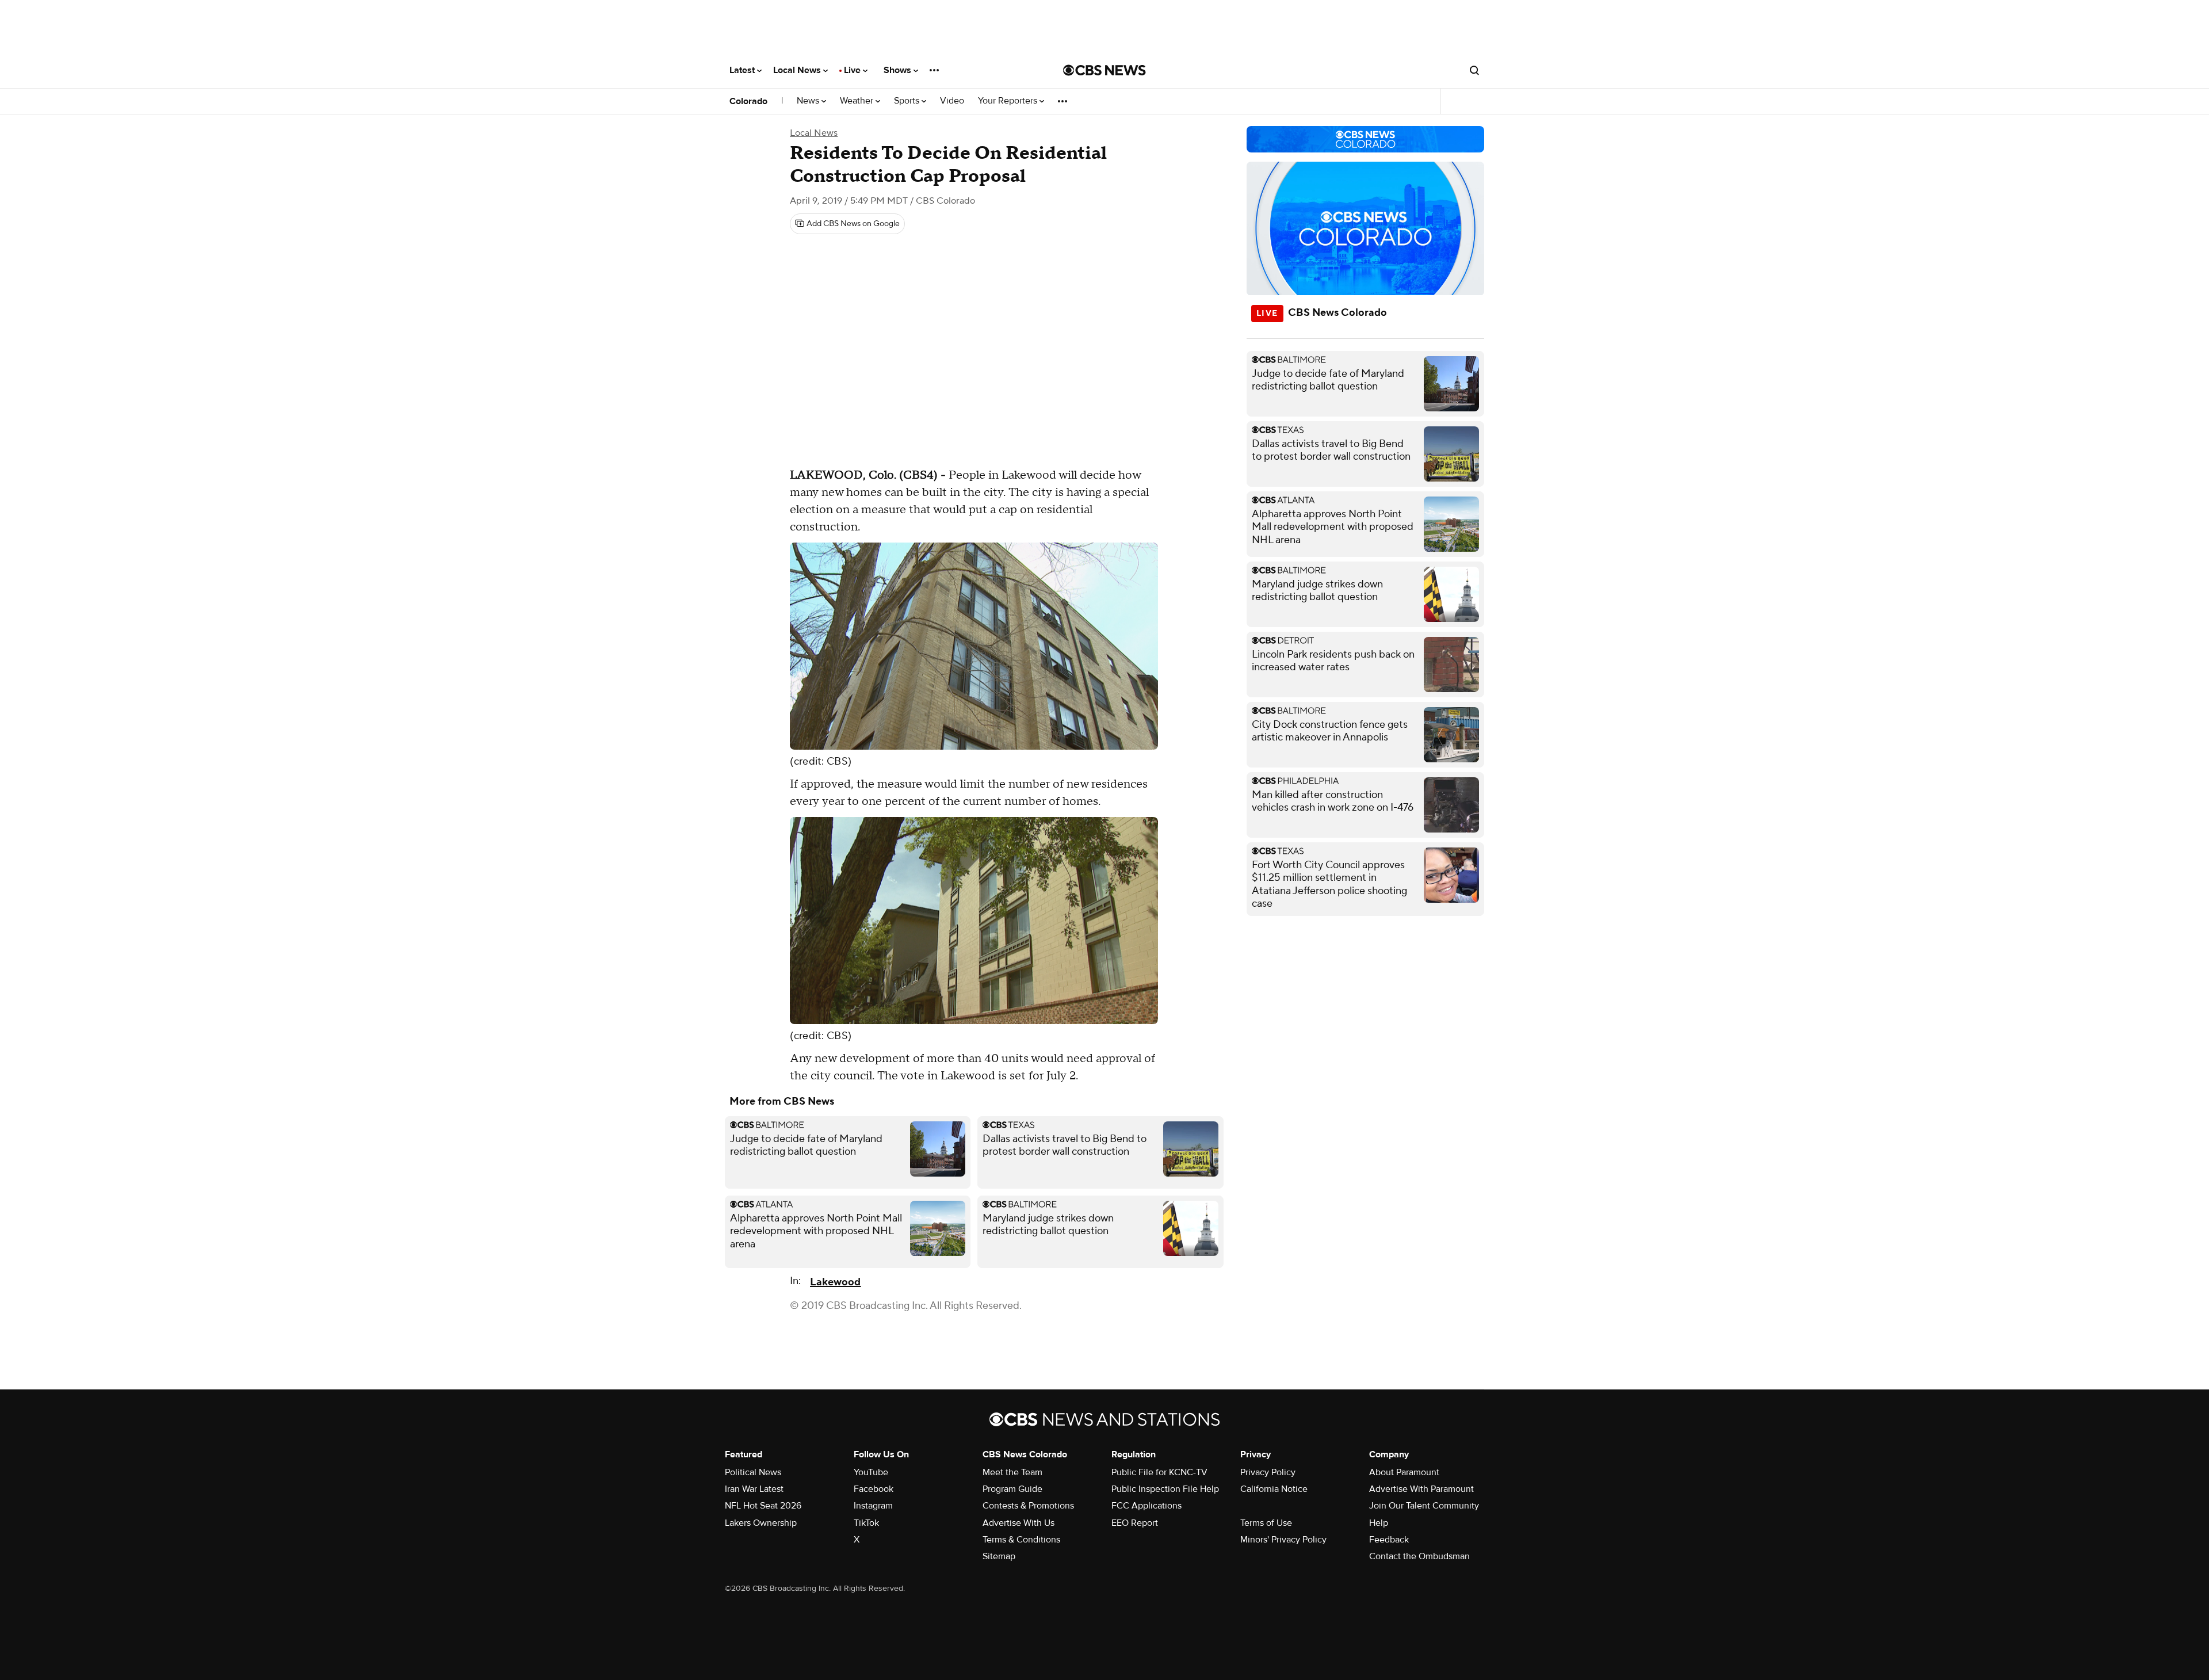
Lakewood (835, 1282)
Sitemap (999, 1556)
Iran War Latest (754, 1489)
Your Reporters (1009, 101)
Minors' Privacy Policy (1283, 1540)
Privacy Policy (1268, 1472)
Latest (743, 70)
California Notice (1274, 1489)
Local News (798, 70)
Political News (753, 1472)
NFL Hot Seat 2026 (763, 1506)
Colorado (748, 101)
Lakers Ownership (761, 1523)
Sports (908, 101)
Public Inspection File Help (1165, 1489)
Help (1379, 1523)
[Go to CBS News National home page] (1104, 70)
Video (952, 101)
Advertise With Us (1018, 1523)
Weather (858, 101)
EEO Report (1135, 1523)
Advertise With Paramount (1421, 1489)
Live (853, 70)
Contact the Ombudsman (1419, 1556)
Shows (899, 70)
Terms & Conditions (1021, 1540)
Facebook (874, 1489)
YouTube (871, 1472)
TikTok (866, 1523)
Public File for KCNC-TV (1159, 1472)
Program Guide (1012, 1489)
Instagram (873, 1506)
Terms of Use (1266, 1523)
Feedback (1389, 1540)
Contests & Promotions (1028, 1506)
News (809, 101)
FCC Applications (1146, 1506)
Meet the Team (1012, 1472)
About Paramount (1404, 1472)
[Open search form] (1474, 70)
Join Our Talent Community (1424, 1506)
